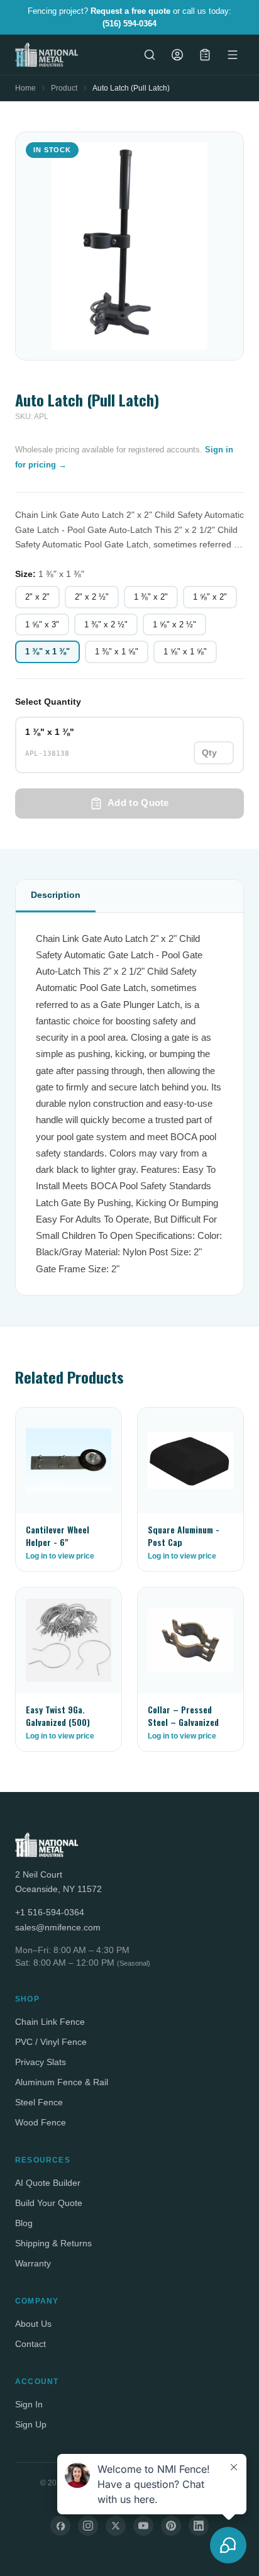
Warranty (33, 2263)
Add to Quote (138, 803)
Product (64, 88)
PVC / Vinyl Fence (51, 2042)
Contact (30, 2344)
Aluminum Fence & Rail (62, 2082)
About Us (33, 2324)
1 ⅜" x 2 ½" (106, 624)
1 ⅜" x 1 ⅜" (47, 652)
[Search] (150, 55)
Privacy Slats (41, 2062)
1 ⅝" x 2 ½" (174, 624)
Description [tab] (56, 895)
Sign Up (31, 2424)
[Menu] (233, 55)
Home (25, 88)
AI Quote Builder (48, 2183)
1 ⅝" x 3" (42, 624)
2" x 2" (37, 597)
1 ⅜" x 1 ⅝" (117, 652)
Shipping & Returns (53, 2243)
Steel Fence (39, 2102)
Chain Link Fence (50, 2022)
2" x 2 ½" (92, 597)
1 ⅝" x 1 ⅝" (185, 652)
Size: (50, 574)
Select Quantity (48, 702)
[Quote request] (205, 55)
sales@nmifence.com (58, 1927)
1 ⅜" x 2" (151, 597)
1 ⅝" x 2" (210, 597)
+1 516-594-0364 (50, 1912)
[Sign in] (177, 55)
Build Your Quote (49, 2203)
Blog (24, 2223)
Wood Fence (41, 2122)
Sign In (29, 2404)
